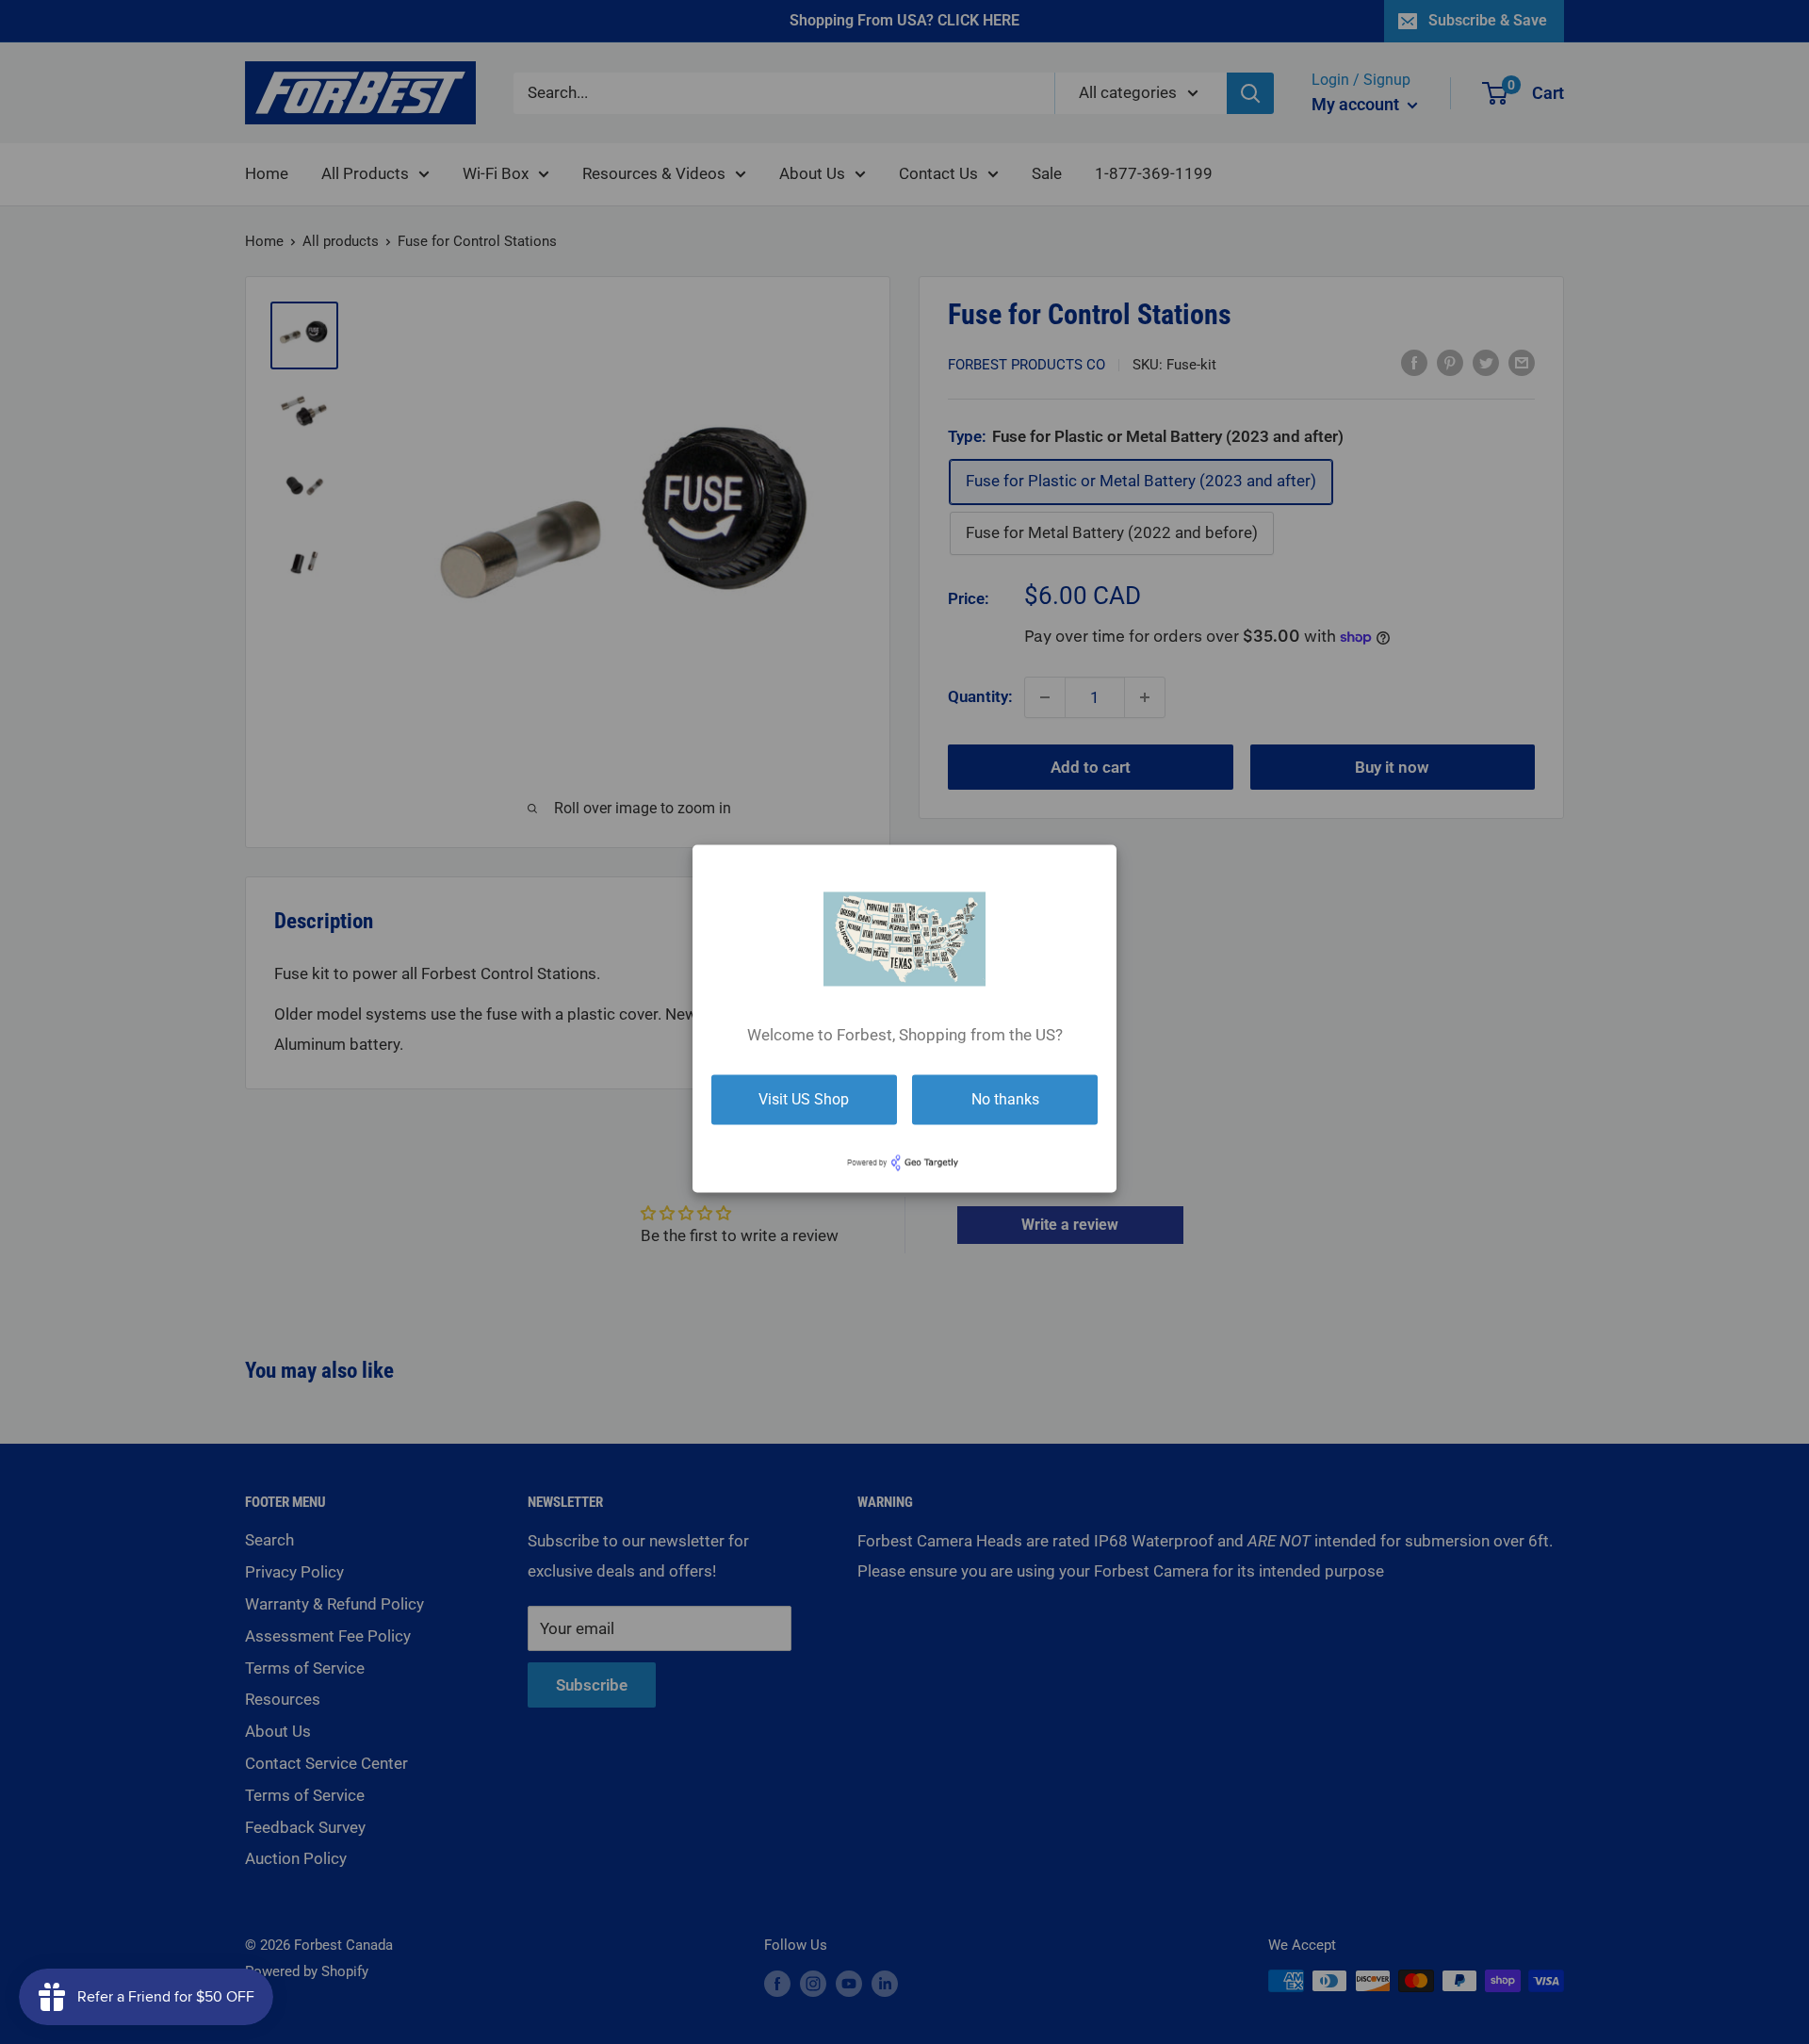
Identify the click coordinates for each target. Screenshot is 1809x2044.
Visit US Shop (804, 1099)
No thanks (1005, 1099)
